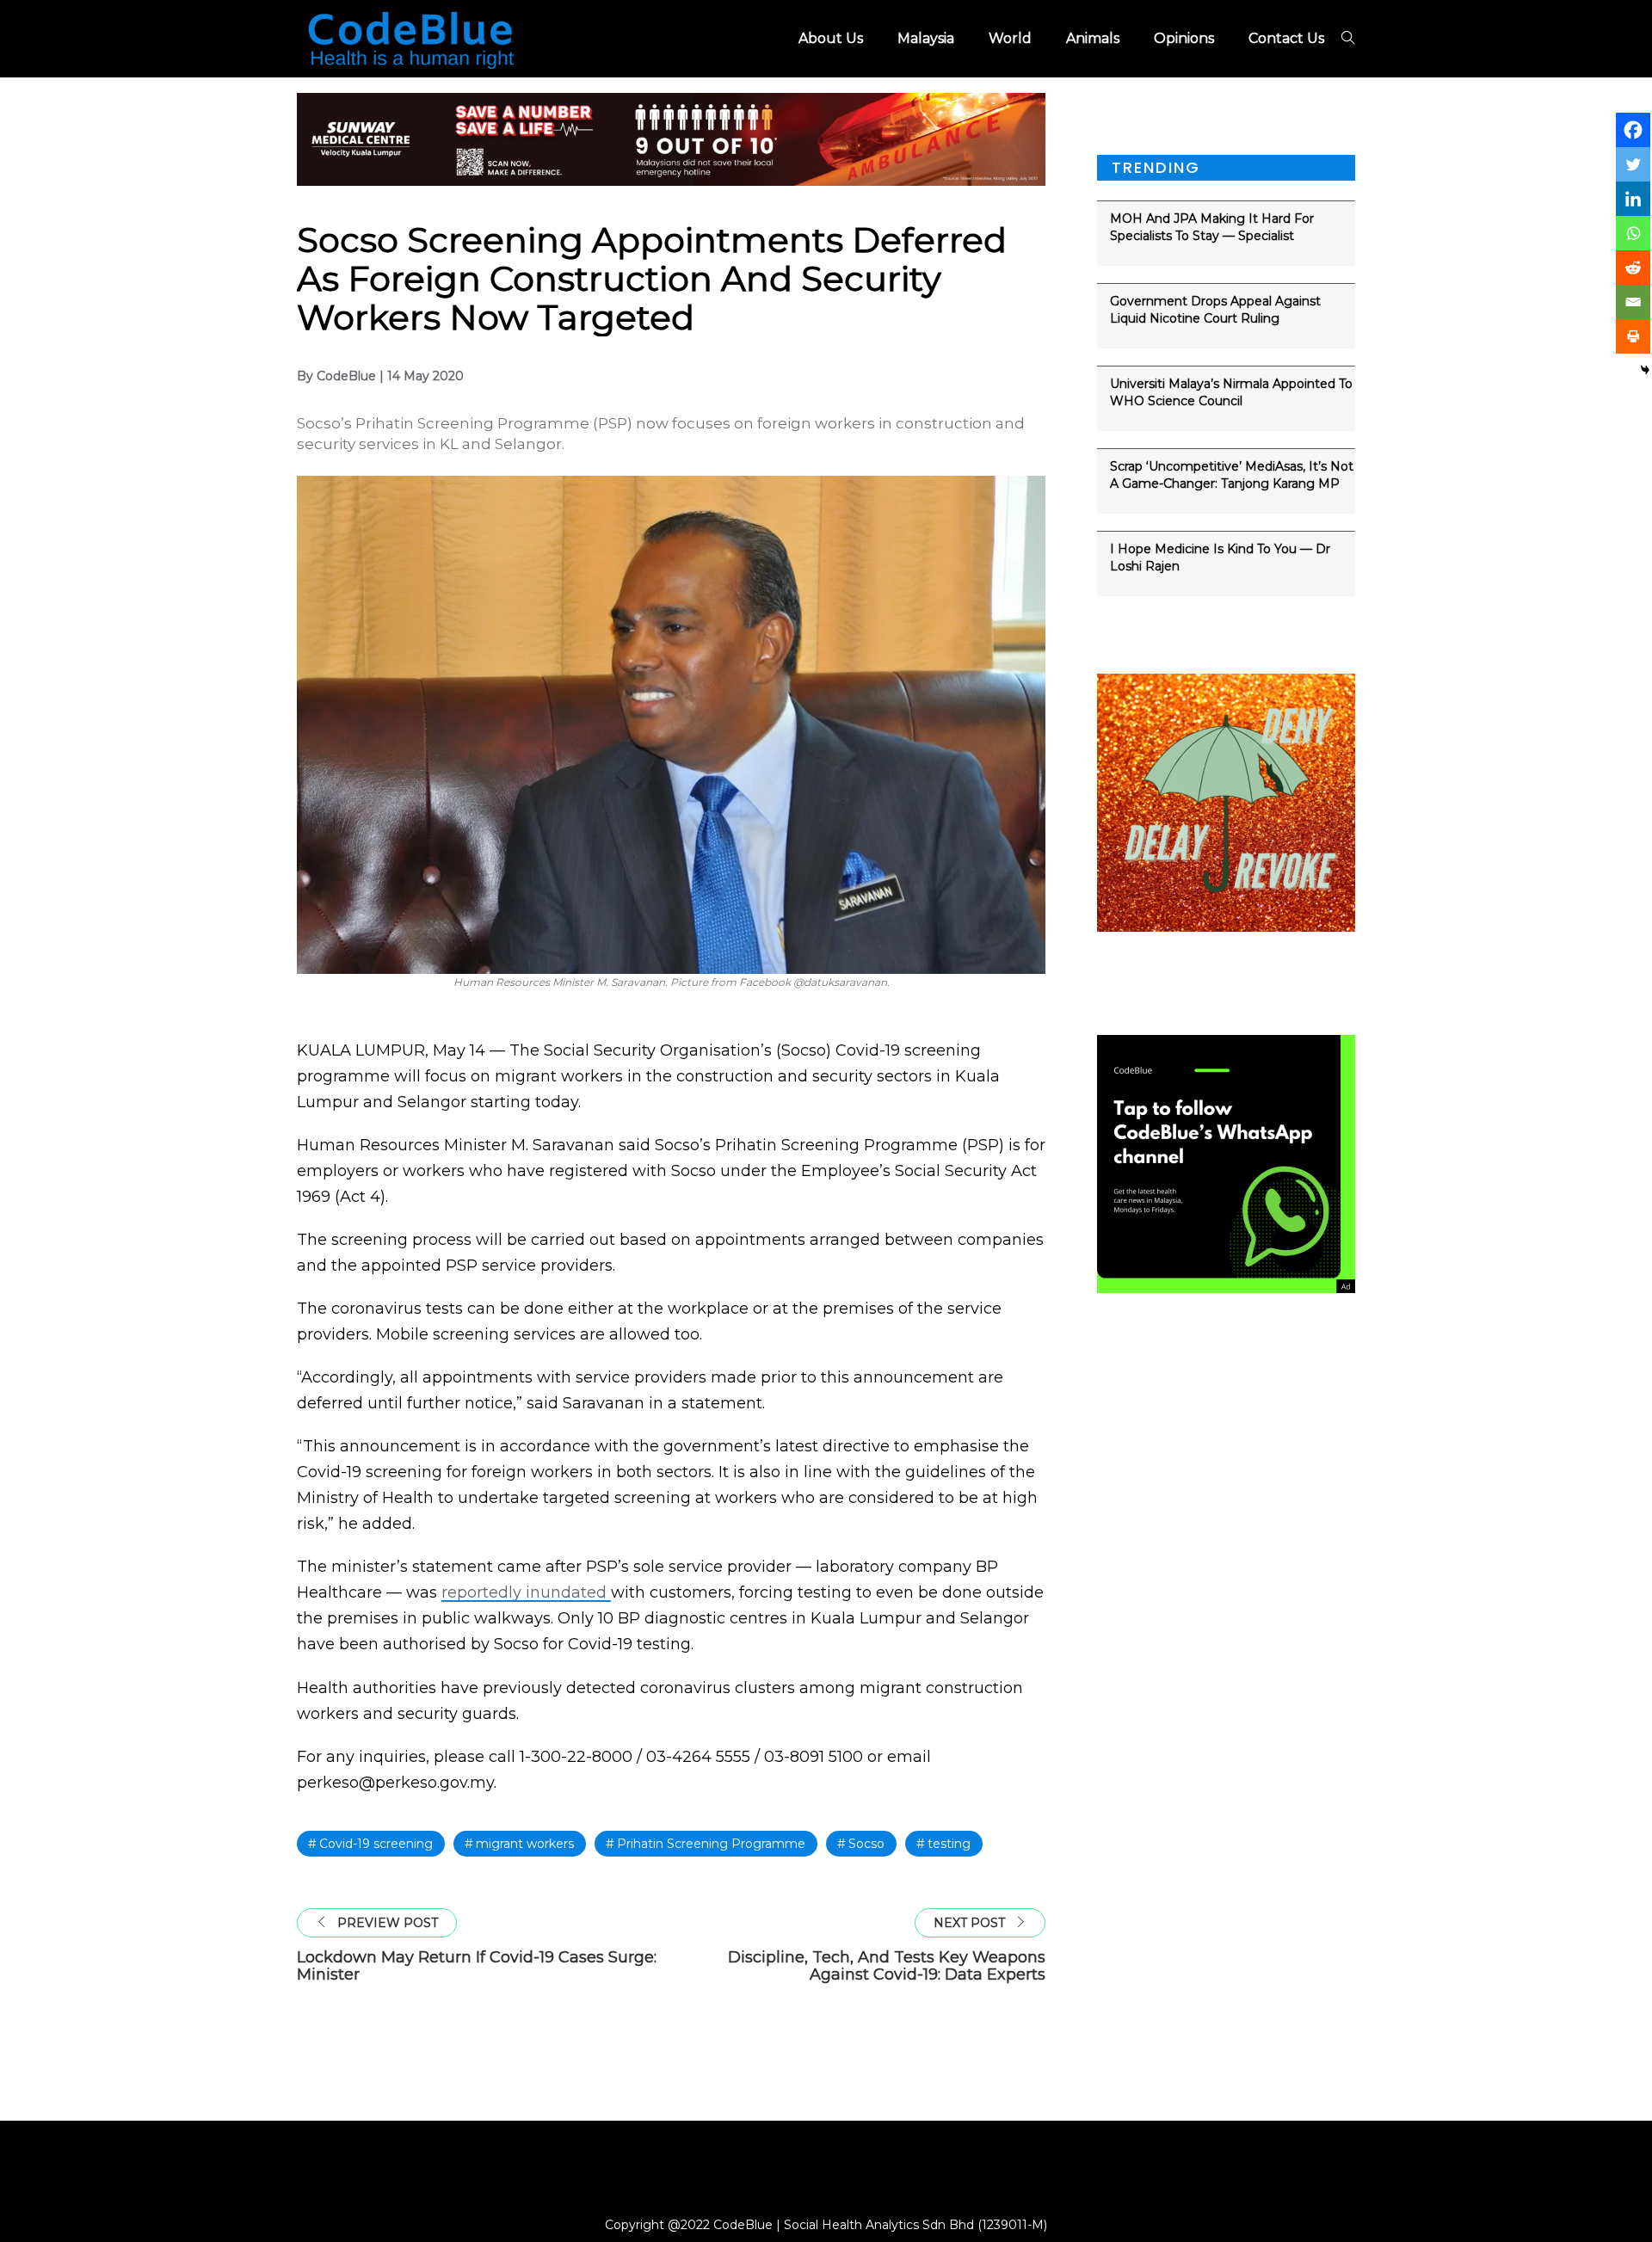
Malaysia (926, 38)
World (1010, 38)
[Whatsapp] (1633, 233)
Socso (866, 1844)
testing (949, 1844)
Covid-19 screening (376, 1844)
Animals (1093, 38)
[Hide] (1645, 370)
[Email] (1633, 302)
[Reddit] (1633, 268)
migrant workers (525, 1844)
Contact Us (1286, 38)
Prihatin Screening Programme (711, 1844)
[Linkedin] (1633, 199)
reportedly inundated (526, 1592)
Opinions (1184, 38)
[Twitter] (1633, 164)
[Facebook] (1633, 130)
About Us (831, 38)
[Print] (1633, 336)
